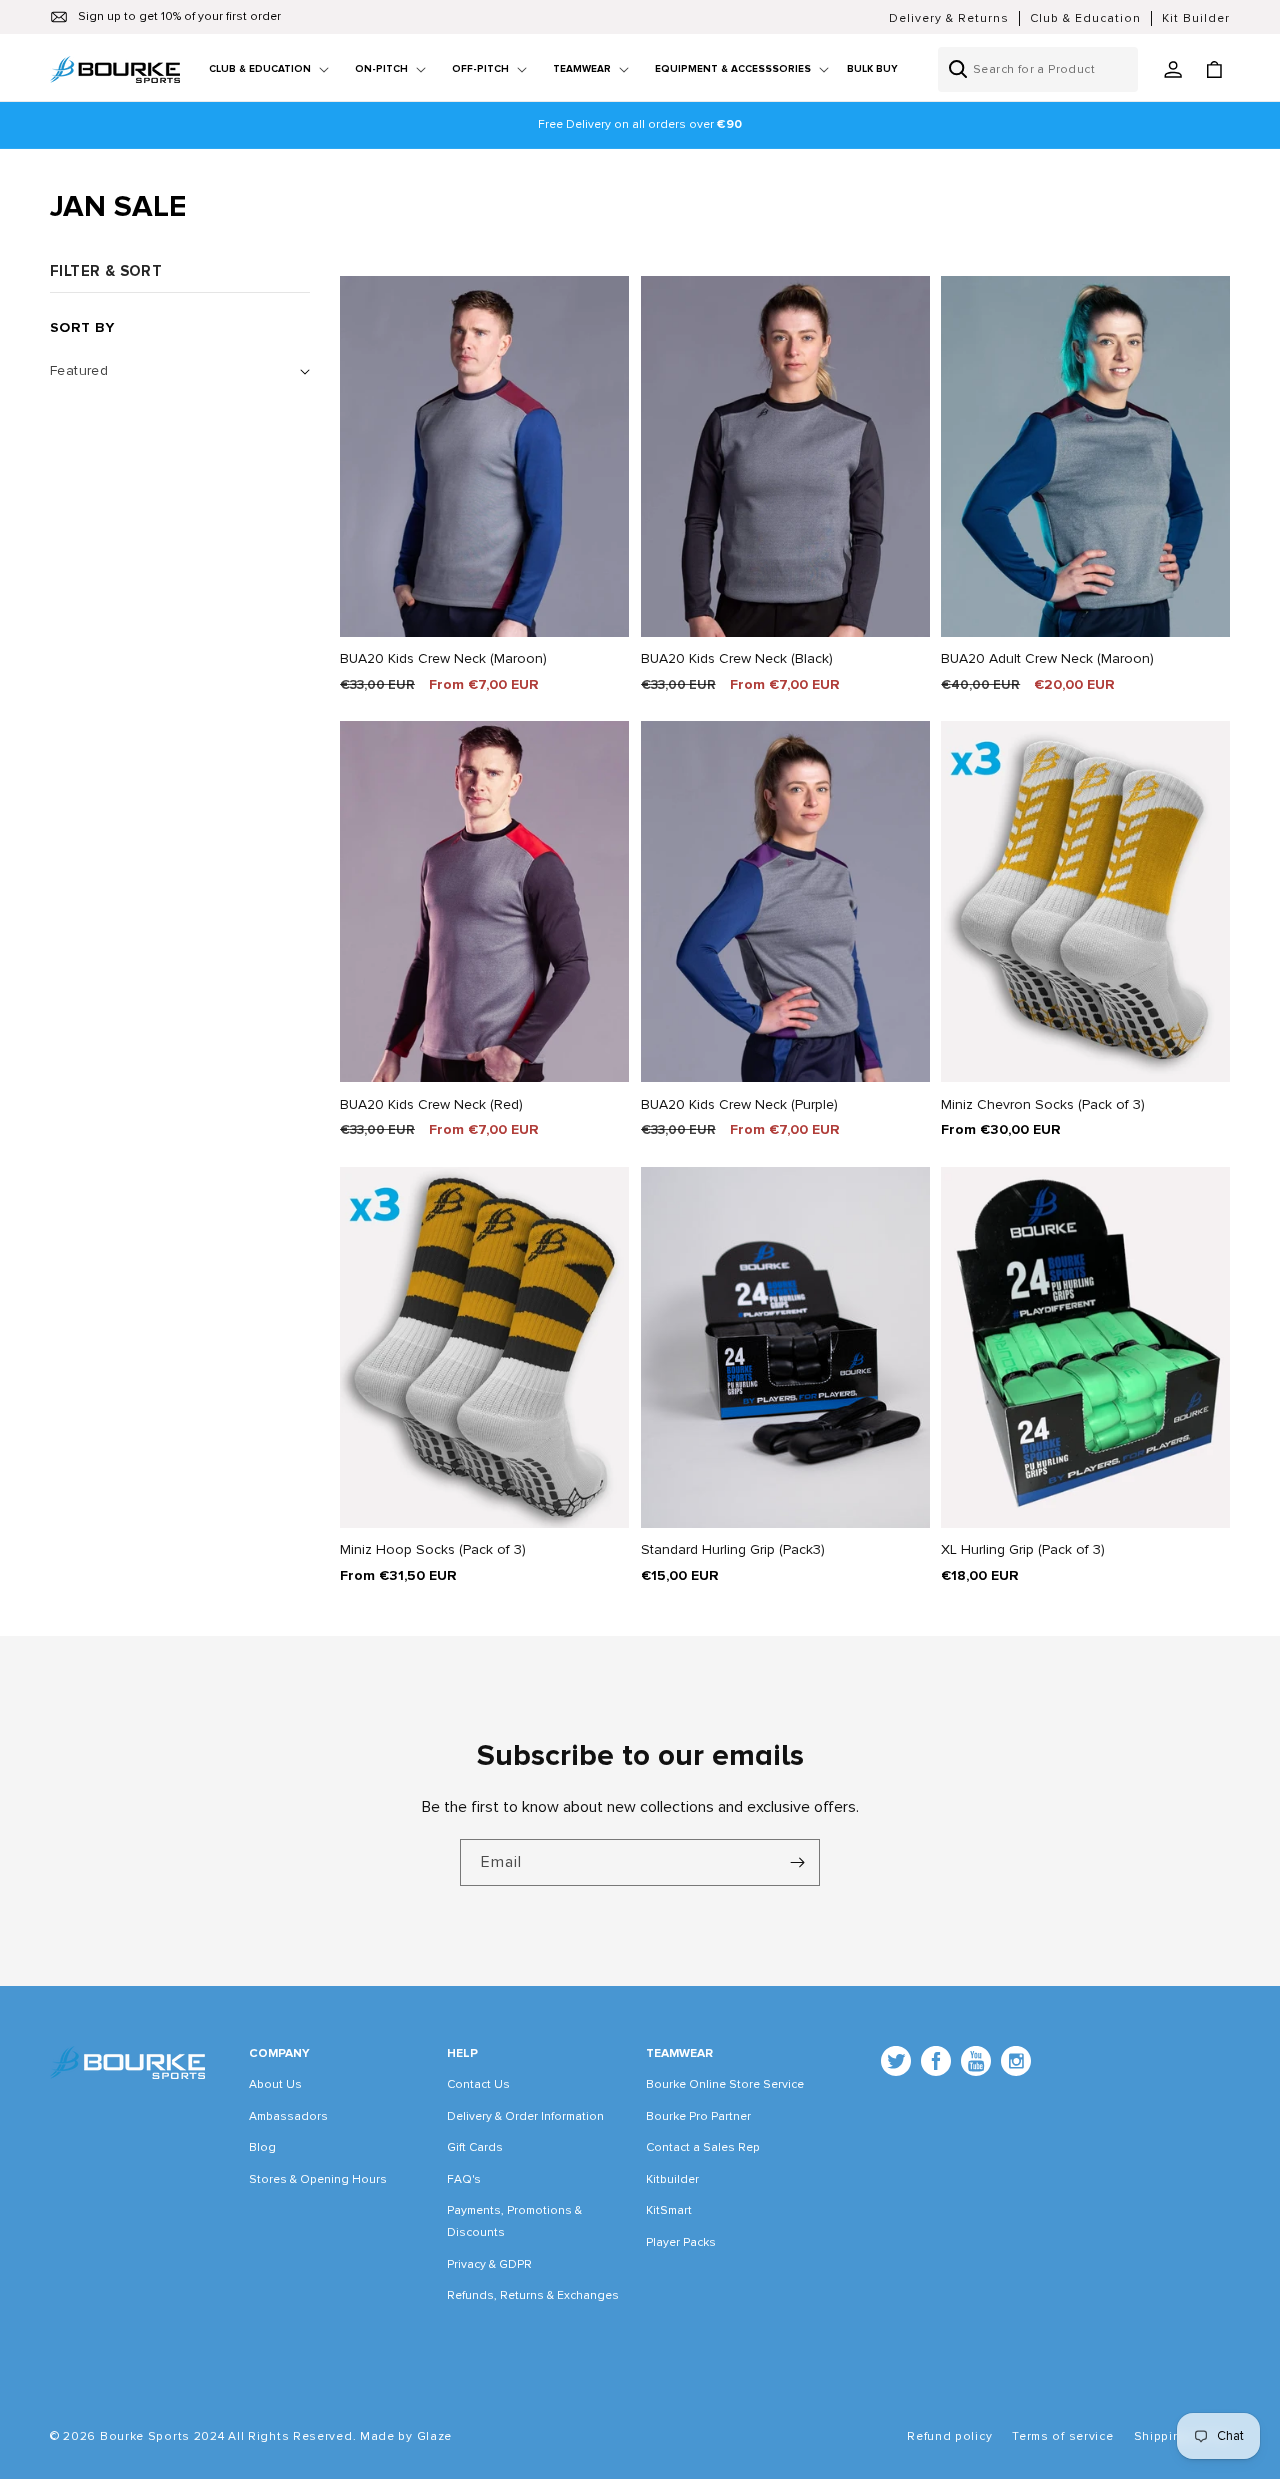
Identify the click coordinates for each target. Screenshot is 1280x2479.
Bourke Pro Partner (698, 2116)
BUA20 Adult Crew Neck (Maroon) (1047, 658)
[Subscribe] (797, 1862)
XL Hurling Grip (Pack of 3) (1023, 1549)
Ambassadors (288, 2116)
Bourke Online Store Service (725, 2084)
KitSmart (669, 2210)
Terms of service (1062, 2436)
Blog (262, 2147)
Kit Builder (1196, 18)
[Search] (958, 69)
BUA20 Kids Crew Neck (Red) (431, 1104)
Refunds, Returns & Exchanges (533, 2295)
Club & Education (1085, 18)
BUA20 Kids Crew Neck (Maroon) (443, 658)
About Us (275, 2084)
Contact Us (478, 2084)
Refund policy (949, 2436)
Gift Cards (475, 2147)
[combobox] (1038, 69)
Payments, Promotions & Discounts (514, 2221)
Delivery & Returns (949, 18)
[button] (261, 69)
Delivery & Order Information (525, 2116)
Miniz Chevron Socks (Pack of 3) (1043, 1104)
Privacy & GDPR (489, 2264)
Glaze (435, 2436)
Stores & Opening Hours (318, 2179)
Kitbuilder (672, 2179)
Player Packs (681, 2242)
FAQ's (464, 2179)
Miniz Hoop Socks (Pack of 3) (433, 1549)
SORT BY (82, 327)
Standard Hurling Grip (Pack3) (733, 1549)
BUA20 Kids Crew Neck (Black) (737, 658)
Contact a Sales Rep (703, 2147)
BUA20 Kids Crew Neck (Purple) (739, 1104)
